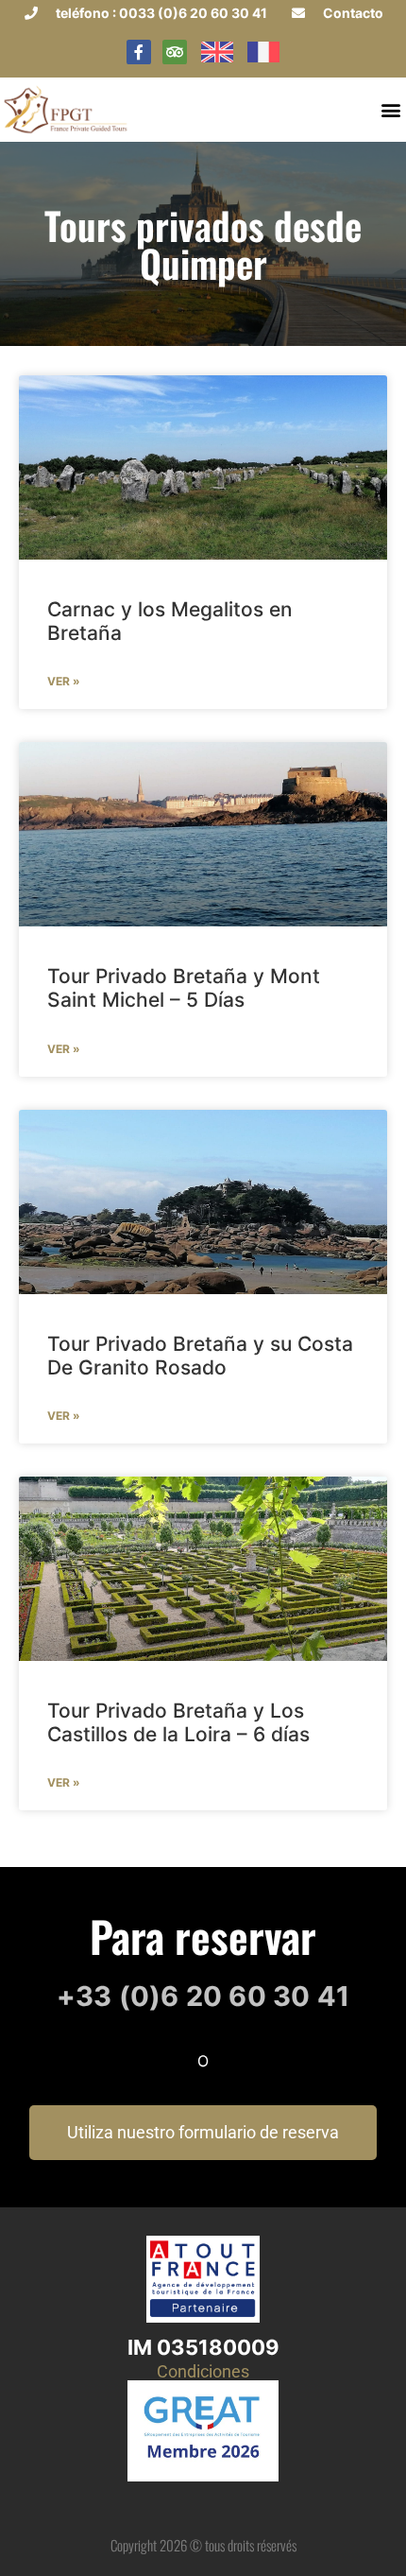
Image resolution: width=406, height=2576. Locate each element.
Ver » (64, 681)
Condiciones (203, 2371)
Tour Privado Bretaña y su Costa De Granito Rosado (200, 1356)
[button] (390, 109)
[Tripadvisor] (175, 52)
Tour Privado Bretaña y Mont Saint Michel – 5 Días (184, 988)
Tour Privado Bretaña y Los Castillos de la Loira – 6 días (178, 1722)
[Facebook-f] (139, 52)
